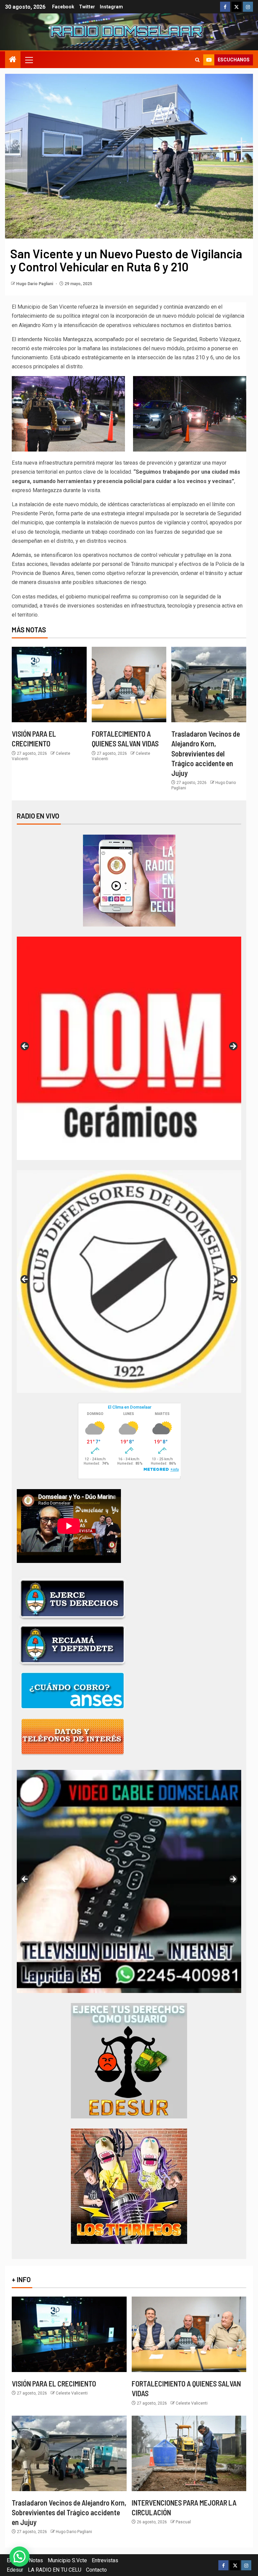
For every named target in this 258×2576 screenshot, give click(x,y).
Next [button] (233, 1047)
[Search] (197, 60)
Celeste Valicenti (72, 2393)
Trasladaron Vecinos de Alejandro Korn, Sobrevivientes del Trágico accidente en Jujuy (206, 753)
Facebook (63, 7)
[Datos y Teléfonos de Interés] (73, 1736)
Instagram (111, 7)
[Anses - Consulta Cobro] (73, 1690)
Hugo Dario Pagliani (35, 284)
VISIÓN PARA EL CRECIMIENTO (54, 2383)
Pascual (183, 2522)
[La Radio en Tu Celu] (129, 880)
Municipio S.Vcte (67, 2560)
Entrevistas (105, 2560)
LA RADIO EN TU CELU (55, 2570)
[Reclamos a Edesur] (129, 2060)
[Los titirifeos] (129, 2186)
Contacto (96, 2570)
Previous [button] (25, 1047)
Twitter (87, 7)
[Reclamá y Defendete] (73, 1644)
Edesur (15, 2570)
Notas (36, 2560)
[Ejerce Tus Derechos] (73, 1598)
